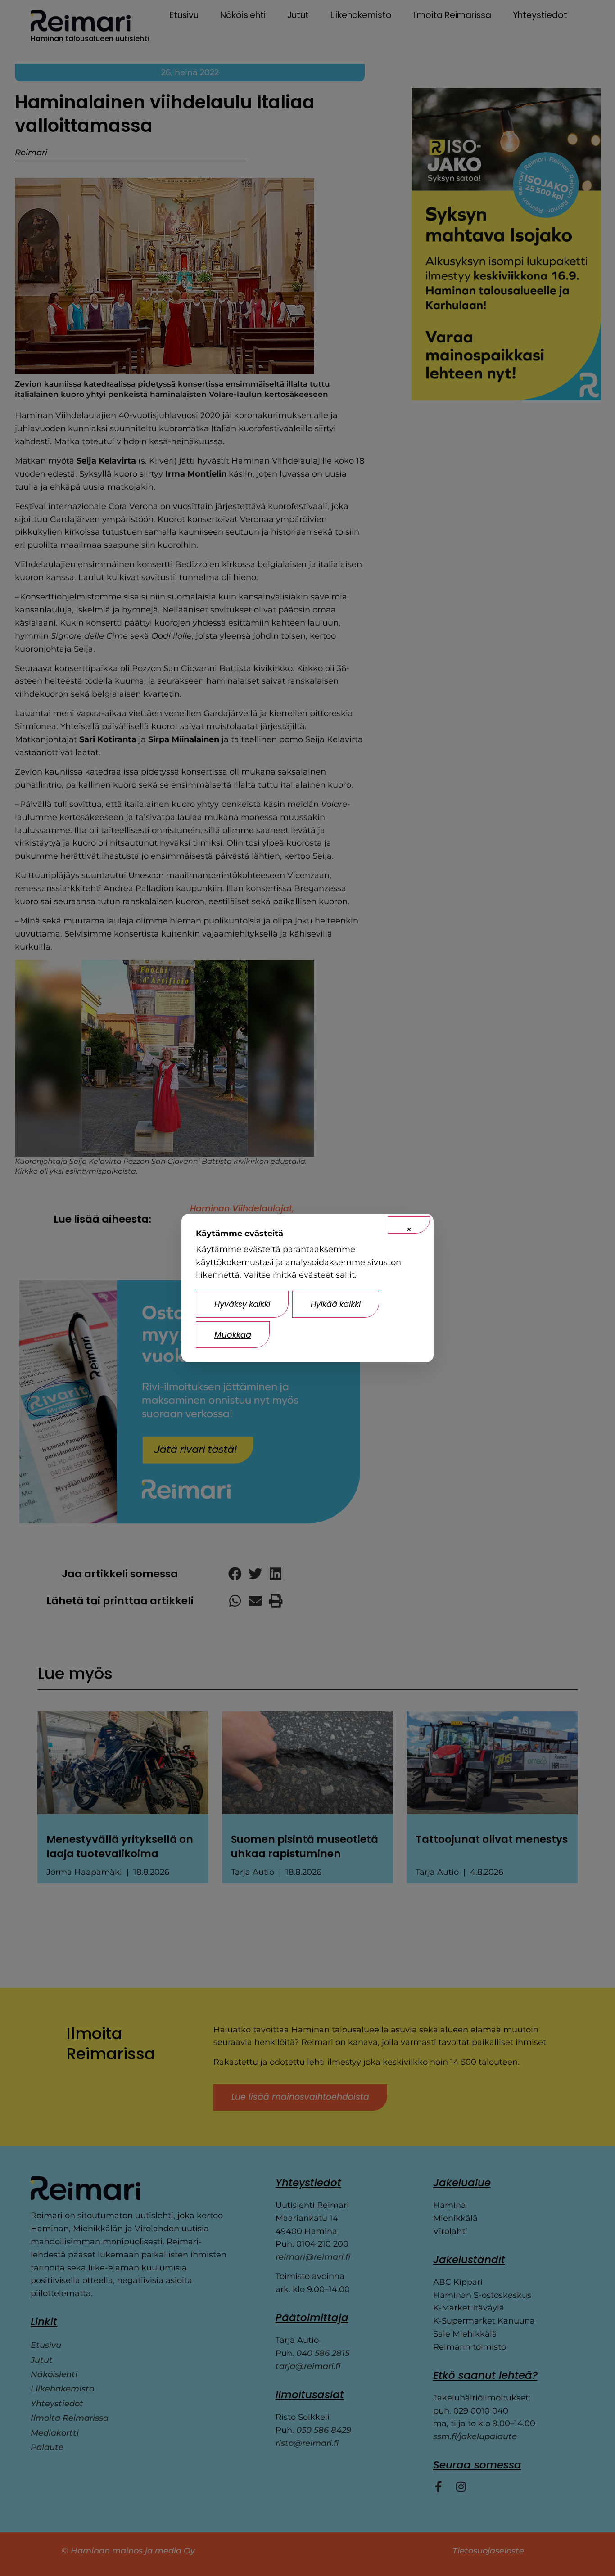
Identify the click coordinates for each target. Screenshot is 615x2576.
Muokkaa (233, 1335)
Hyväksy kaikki (242, 1304)
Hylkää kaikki (336, 1304)
